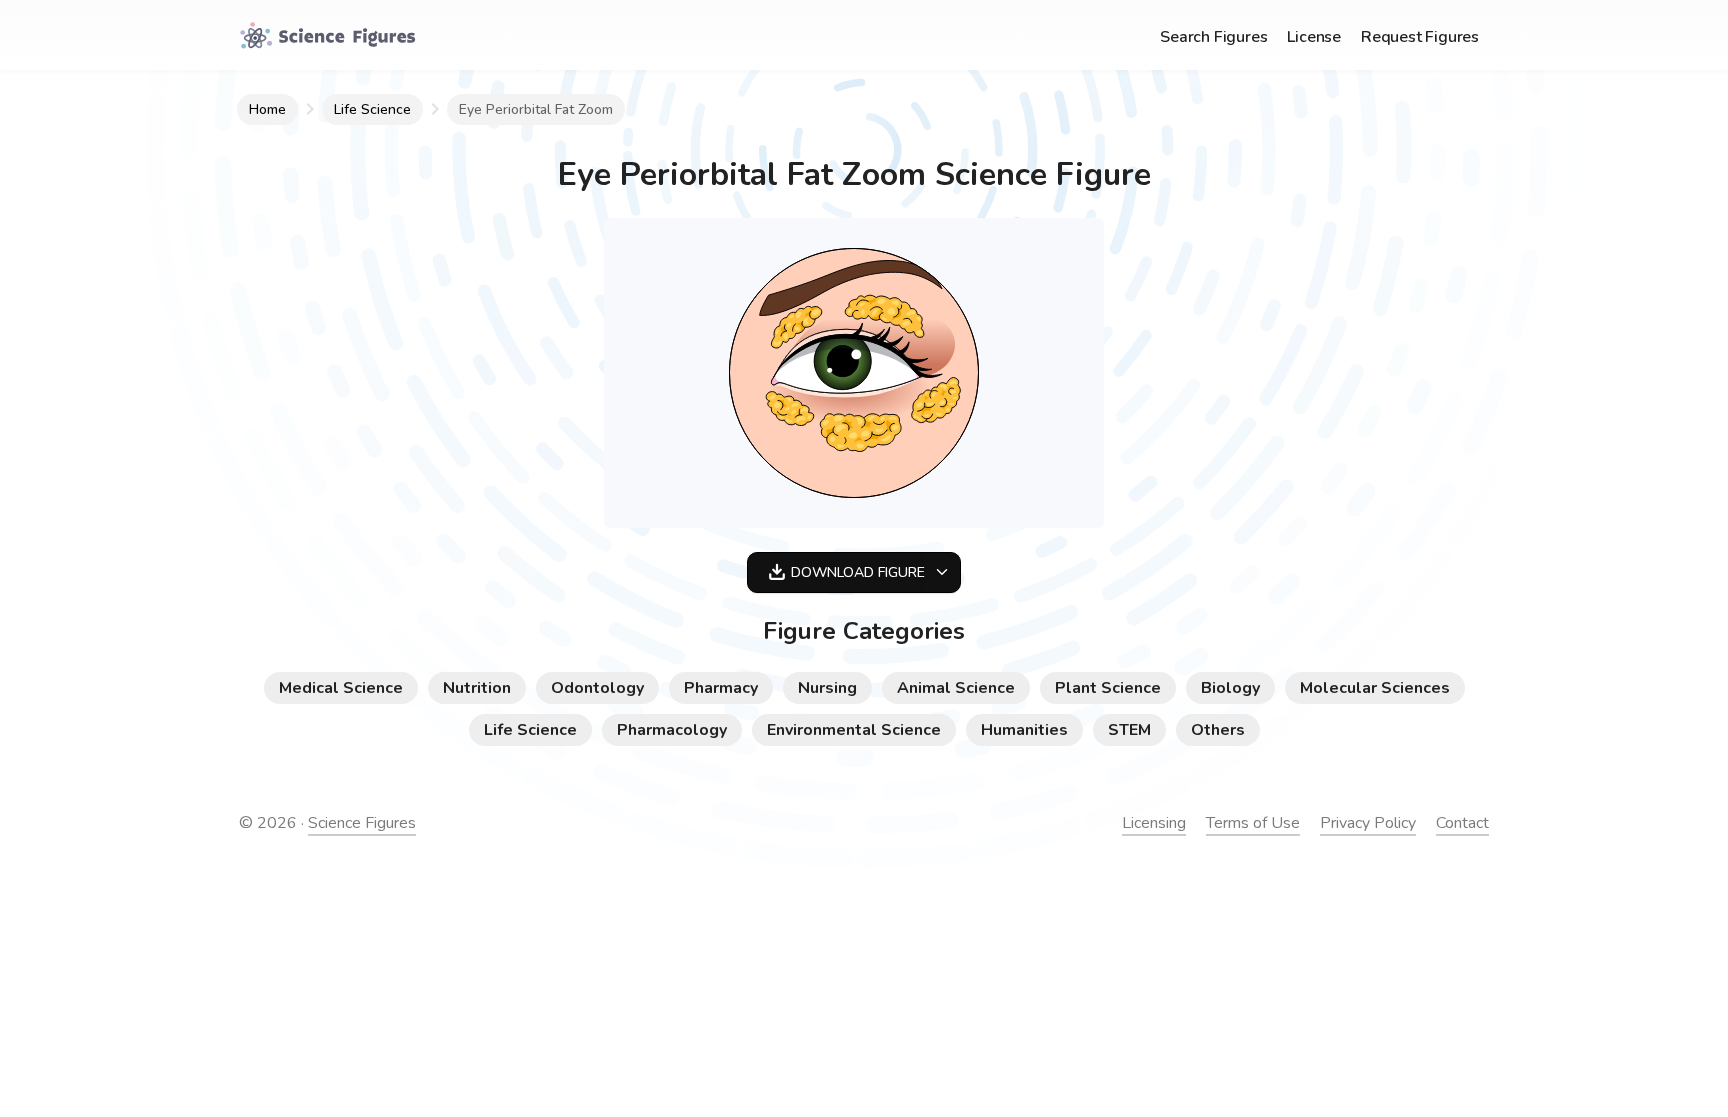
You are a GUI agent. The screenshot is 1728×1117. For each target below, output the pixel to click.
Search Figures (1213, 37)
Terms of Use (1253, 823)
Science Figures (362, 823)
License (1314, 37)
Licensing (1154, 823)
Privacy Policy (1368, 823)
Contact (1462, 823)
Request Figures (1420, 37)
